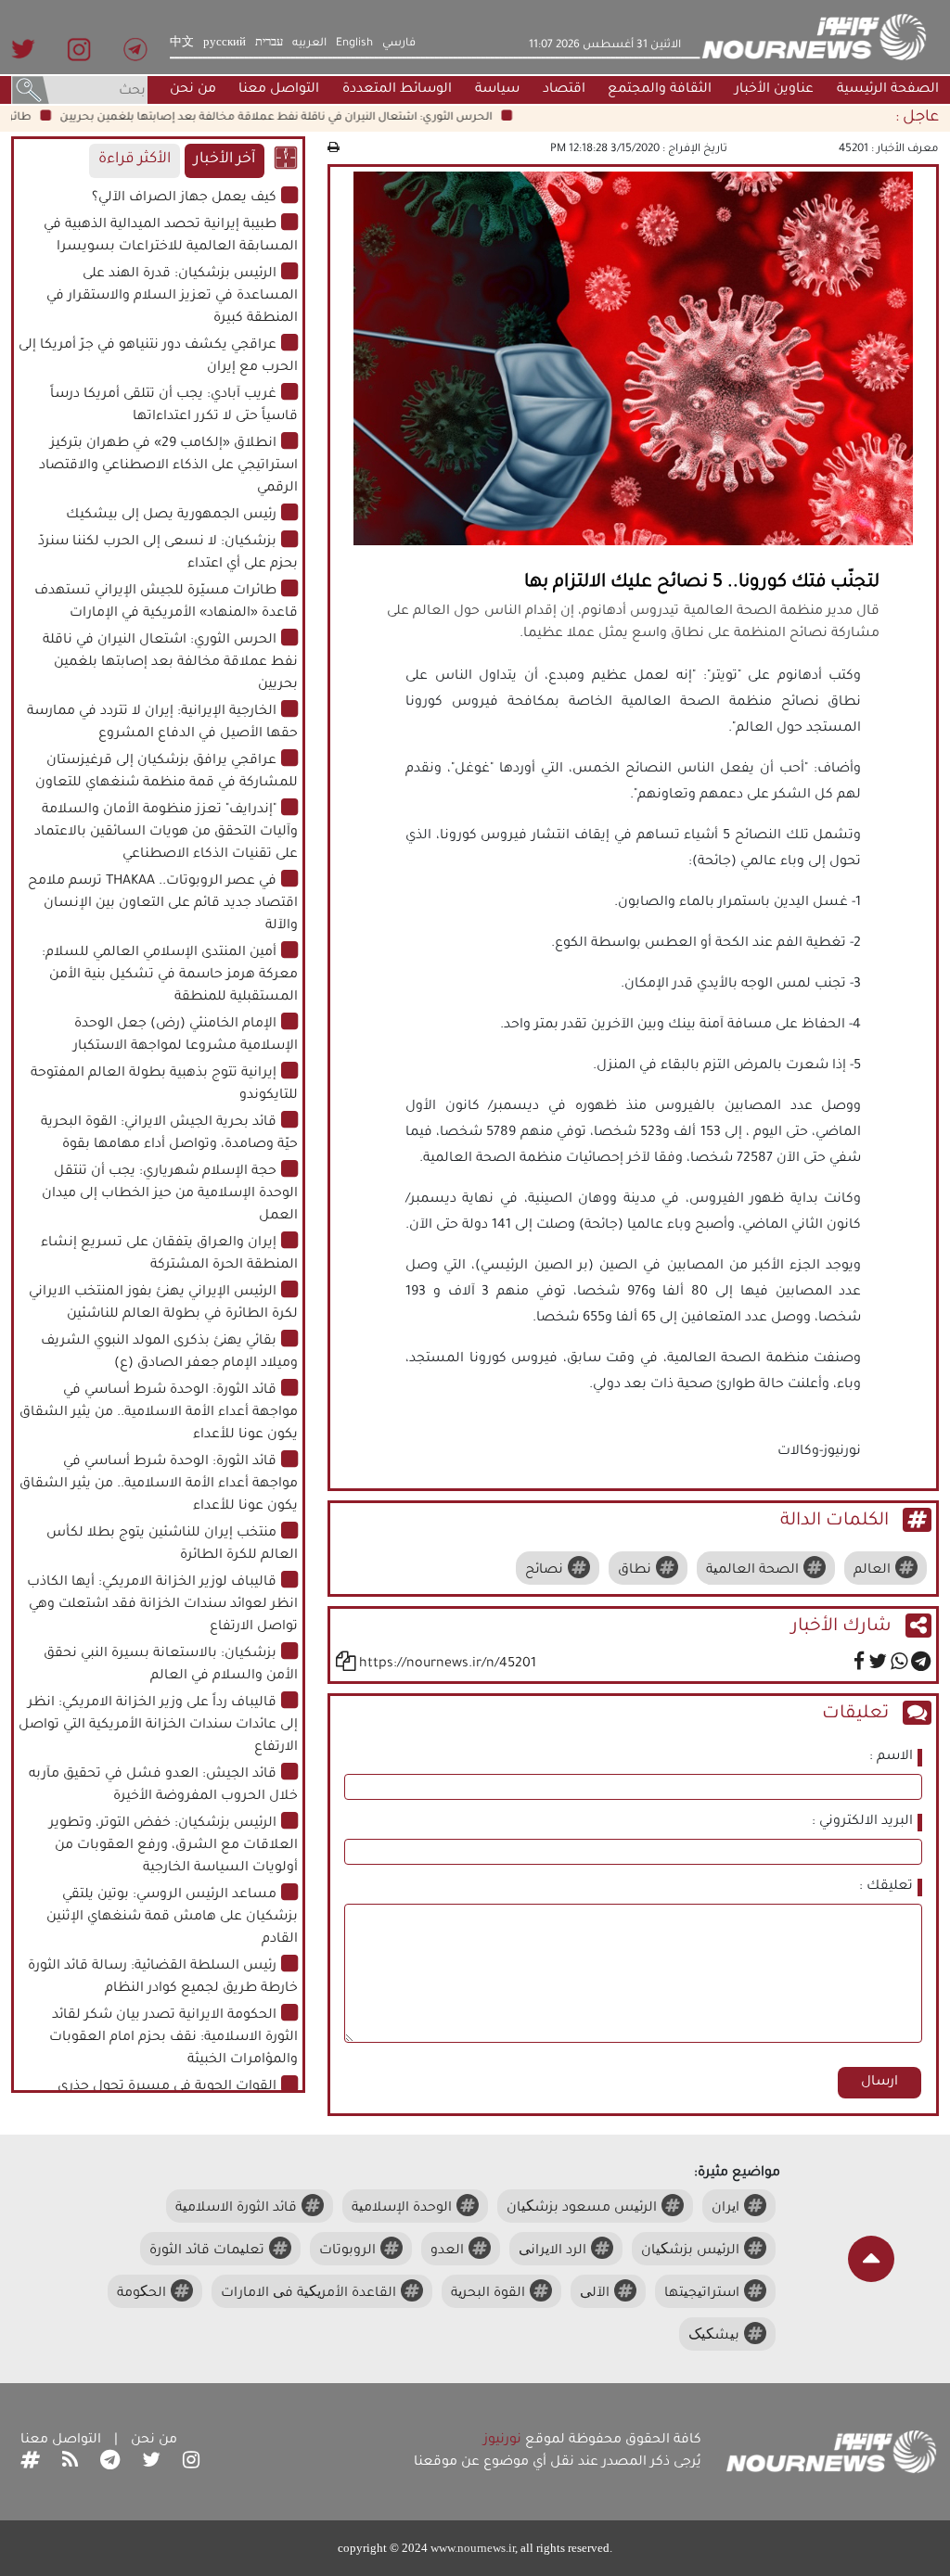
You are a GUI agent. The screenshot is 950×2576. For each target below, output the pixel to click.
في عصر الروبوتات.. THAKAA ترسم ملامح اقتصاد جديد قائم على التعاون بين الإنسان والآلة (163, 904)
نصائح (544, 1571)
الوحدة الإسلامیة (402, 2209)
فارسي (399, 44)
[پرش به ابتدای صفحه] (871, 2259)
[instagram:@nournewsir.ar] (191, 2463)
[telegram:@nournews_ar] (110, 2463)
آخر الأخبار (225, 160)
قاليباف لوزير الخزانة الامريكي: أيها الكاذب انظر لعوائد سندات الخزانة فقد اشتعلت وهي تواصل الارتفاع (162, 1605)
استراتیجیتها (702, 2294)
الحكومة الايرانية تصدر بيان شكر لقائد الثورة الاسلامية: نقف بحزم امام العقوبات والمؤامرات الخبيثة (173, 2038)
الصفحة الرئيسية (888, 90)
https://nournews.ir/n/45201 (448, 1664)
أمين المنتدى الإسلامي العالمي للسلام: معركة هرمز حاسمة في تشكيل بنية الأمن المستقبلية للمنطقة (170, 976)
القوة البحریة (488, 2294)
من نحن (193, 90)
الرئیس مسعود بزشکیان (582, 2209)
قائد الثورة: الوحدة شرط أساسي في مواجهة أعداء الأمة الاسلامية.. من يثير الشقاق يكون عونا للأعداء (159, 1413)
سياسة (497, 90)
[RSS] (70, 2463)
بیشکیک (714, 2337)
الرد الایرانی (552, 2251)
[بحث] (31, 92)
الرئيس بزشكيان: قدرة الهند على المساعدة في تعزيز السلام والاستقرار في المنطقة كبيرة (172, 297)
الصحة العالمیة (752, 1571)
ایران (725, 2209)
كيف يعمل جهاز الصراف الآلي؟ (184, 198)
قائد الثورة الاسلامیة (236, 2209)
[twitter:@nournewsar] (151, 2463)
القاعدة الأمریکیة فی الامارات (308, 2294)
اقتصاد (564, 90)
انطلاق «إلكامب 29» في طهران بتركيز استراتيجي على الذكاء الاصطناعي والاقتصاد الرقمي (168, 466)
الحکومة (141, 2294)
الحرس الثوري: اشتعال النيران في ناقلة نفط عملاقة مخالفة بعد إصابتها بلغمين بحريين (308, 118)
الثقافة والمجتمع (660, 90)
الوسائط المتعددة (397, 90)
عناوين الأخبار (774, 90)
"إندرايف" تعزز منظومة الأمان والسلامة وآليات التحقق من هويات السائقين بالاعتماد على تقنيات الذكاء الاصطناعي (166, 833)
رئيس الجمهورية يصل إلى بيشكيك (171, 516)
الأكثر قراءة (135, 160)
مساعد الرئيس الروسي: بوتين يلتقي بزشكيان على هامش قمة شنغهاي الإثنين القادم (172, 1918)
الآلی (595, 2294)
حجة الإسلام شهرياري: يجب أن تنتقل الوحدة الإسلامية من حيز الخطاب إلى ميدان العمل (170, 1194)
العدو (447, 2251)
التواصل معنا (279, 90)
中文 (182, 44)
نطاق (635, 1571)
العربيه (309, 44)
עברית (269, 44)
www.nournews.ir (473, 2548)
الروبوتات (347, 2251)
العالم (872, 1571)
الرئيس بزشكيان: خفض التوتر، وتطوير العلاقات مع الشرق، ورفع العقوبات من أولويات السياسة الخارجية (173, 1846)
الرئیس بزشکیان (690, 2251)
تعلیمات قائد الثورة (207, 2251)
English (354, 44)
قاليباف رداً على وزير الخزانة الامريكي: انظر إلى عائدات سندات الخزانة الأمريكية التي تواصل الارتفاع (158, 1726)
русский (225, 44)
